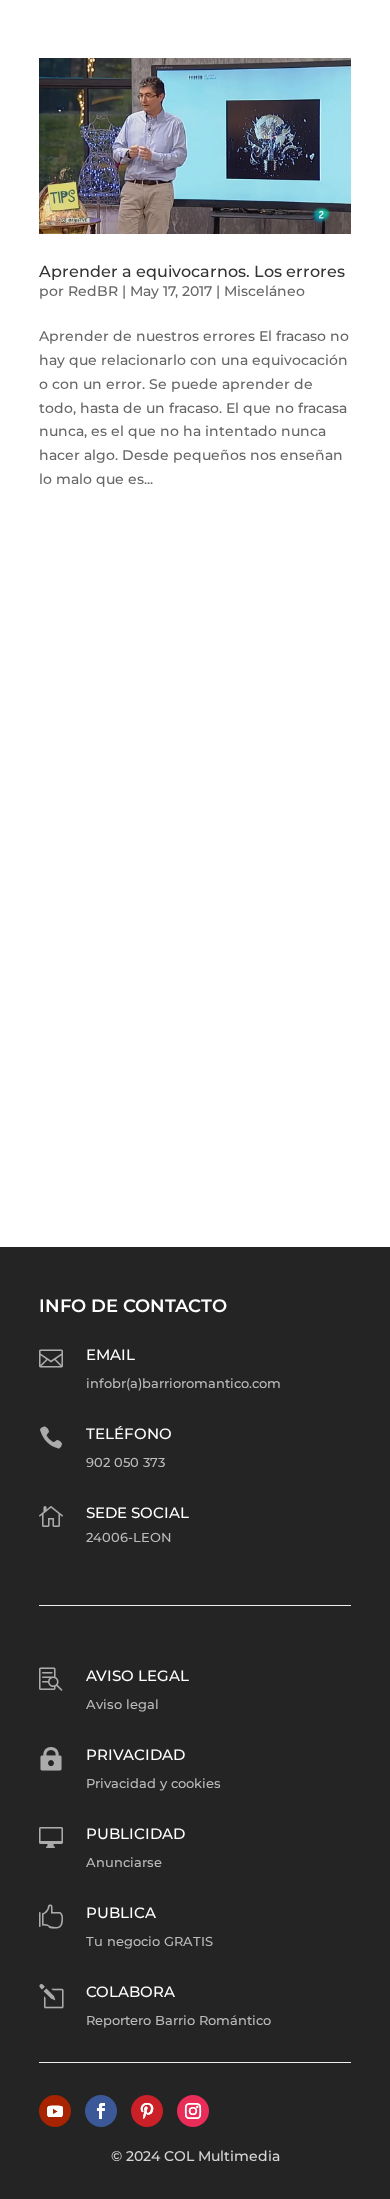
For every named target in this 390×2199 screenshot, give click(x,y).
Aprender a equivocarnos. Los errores (192, 271)
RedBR (93, 291)
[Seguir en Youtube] (55, 2111)
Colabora (130, 1991)
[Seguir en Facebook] (101, 2111)
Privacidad (135, 1754)
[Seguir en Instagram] (193, 2111)
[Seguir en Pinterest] (147, 2111)
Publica (121, 1912)
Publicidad (135, 1833)
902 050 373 (125, 1462)
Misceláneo (264, 291)
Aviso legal (137, 1675)
